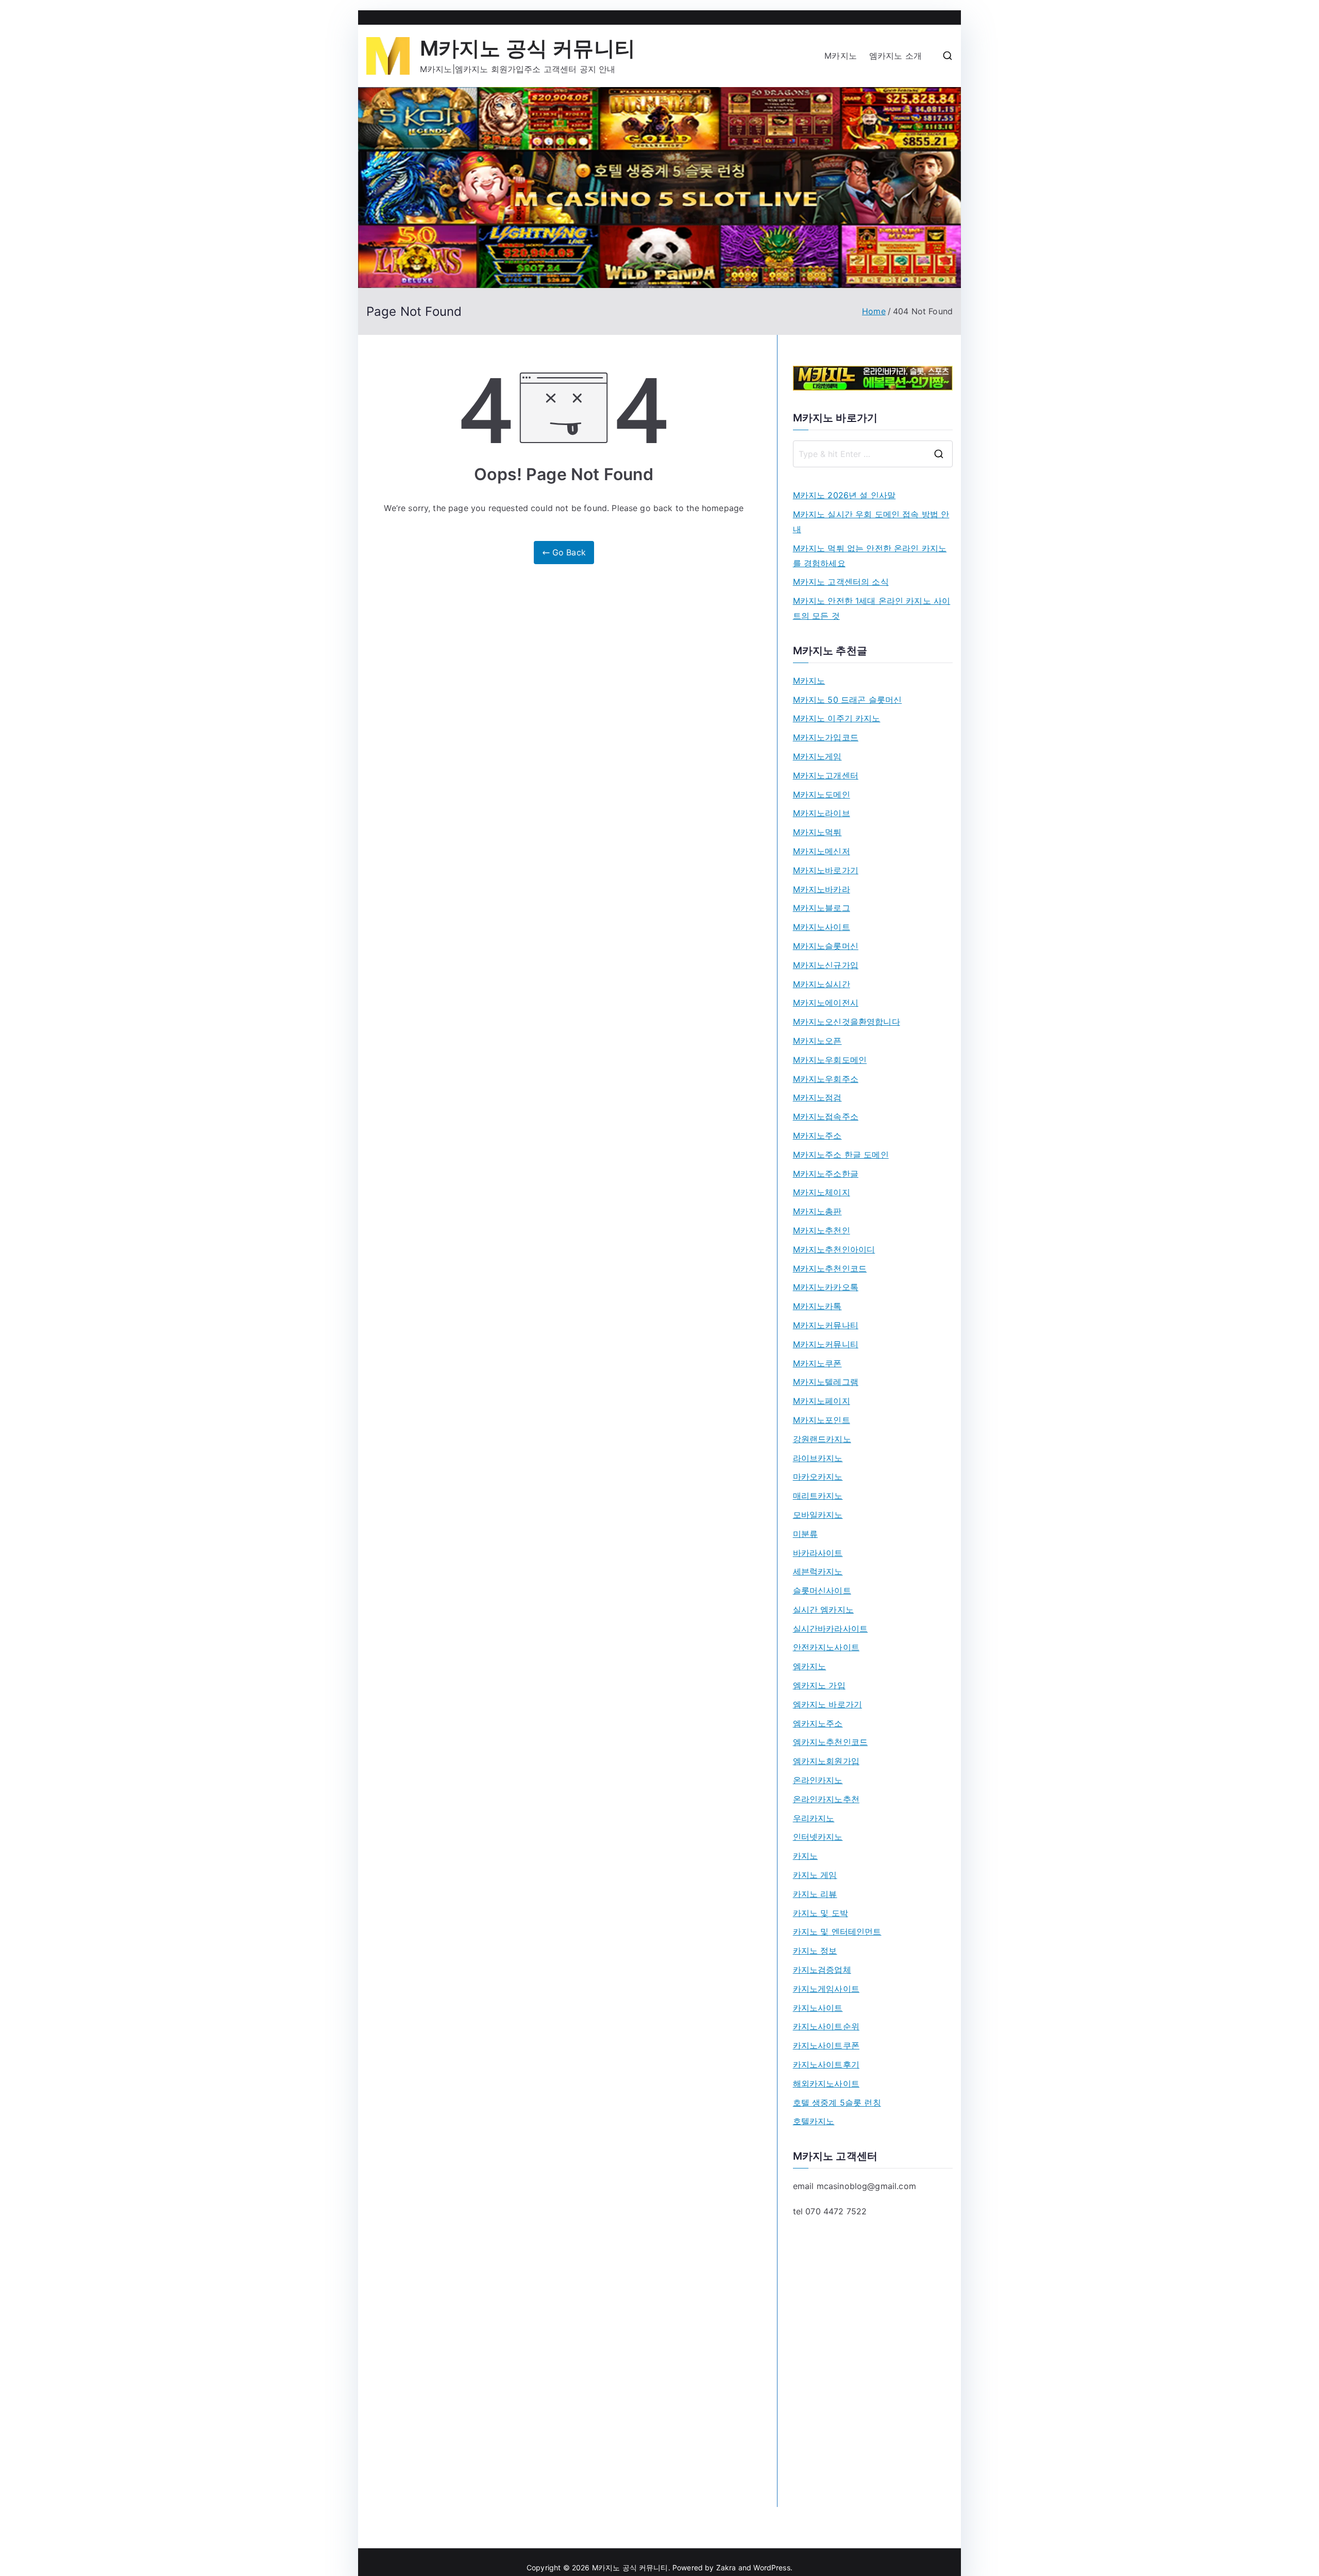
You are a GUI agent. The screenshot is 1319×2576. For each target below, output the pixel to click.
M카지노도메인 (822, 794)
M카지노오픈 (817, 1041)
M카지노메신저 (822, 851)
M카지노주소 (817, 1136)
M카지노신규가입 (826, 965)
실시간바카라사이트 (830, 1629)
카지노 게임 (815, 1875)
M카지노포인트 (822, 1420)
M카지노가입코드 (826, 737)
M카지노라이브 (822, 813)
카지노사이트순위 (826, 2026)
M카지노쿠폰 (817, 1363)
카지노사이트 (818, 2008)
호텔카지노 (814, 2121)
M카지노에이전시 (826, 1003)
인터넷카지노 (818, 1837)
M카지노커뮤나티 (826, 1325)
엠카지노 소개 (895, 56)
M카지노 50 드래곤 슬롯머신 (848, 700)
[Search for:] (873, 454)
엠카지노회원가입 (826, 1761)
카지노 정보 (815, 1951)
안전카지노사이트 (826, 1647)
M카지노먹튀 (817, 832)
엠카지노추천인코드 (830, 1742)
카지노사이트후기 (826, 2064)
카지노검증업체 (822, 1970)
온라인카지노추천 (826, 1799)
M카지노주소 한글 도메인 (841, 1155)
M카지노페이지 (822, 1401)
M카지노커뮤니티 (826, 1344)
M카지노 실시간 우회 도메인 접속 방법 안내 (871, 522)
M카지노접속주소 (826, 1116)
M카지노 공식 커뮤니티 (528, 48)
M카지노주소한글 (826, 1174)
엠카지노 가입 (819, 1685)
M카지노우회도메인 (830, 1060)
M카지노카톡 (817, 1306)
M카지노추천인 (822, 1230)
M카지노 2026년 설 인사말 (844, 495)
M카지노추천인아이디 (834, 1249)
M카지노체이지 (822, 1192)
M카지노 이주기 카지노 (837, 718)
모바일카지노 (818, 1515)
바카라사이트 (818, 1553)
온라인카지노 (818, 1780)
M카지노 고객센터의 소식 (841, 582)
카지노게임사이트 (826, 1989)
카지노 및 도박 (821, 1913)
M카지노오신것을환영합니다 (847, 1022)
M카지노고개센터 (826, 775)
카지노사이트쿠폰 (826, 2045)
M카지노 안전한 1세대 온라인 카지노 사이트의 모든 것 (872, 608)
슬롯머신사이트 (822, 1590)
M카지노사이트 (822, 927)
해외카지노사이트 (826, 2083)
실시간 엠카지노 (823, 1609)
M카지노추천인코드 (830, 1268)
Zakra (726, 2567)
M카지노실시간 (822, 984)
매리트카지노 (818, 1496)
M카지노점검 (817, 1097)
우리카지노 (814, 1818)
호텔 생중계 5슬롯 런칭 (837, 2103)
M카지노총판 (817, 1211)
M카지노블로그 (822, 908)
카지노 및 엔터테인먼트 (837, 1931)
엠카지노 (810, 1666)
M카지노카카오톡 (826, 1287)
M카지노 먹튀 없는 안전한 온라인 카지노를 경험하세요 (870, 556)
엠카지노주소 (818, 1723)
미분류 (805, 1534)
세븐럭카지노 (818, 1571)
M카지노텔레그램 (826, 1382)
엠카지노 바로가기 (827, 1704)
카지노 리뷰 (815, 1894)
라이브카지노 (818, 1458)
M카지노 (841, 56)
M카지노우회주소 (826, 1079)
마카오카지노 (818, 1477)
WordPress (772, 2567)
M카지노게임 (817, 756)
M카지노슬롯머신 (826, 946)
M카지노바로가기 (826, 870)
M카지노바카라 (822, 889)
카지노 (805, 1856)
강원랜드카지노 (822, 1439)
